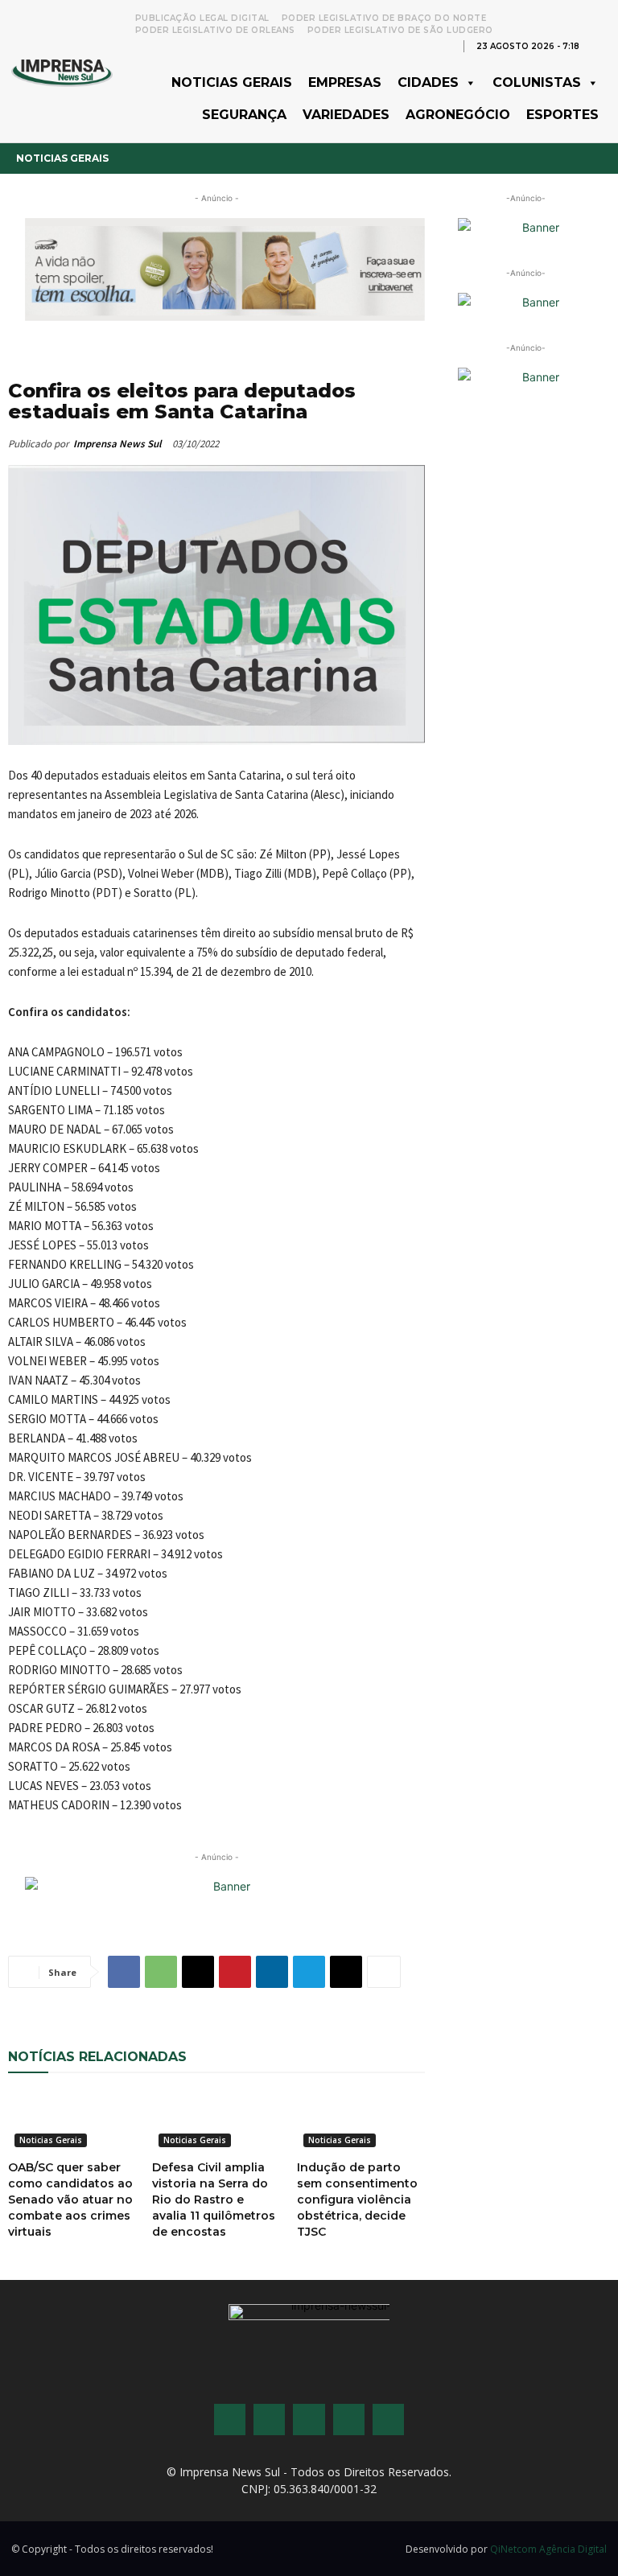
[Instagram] (269, 2420)
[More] (384, 1972)
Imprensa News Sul (117, 444)
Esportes (562, 115)
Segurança (244, 115)
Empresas (345, 82)
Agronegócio (458, 115)
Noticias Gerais (232, 82)
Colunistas (537, 82)
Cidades (428, 82)
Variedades (346, 115)
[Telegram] (309, 1972)
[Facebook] (124, 1972)
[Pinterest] (235, 1972)
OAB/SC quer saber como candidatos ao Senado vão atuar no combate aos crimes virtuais (70, 2199)
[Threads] (388, 2420)
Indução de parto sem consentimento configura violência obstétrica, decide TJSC (357, 2199)
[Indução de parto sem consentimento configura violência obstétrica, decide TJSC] (361, 2121)
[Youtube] (349, 2420)
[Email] (198, 1972)
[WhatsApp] (161, 1972)
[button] (599, 45)
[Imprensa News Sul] (62, 71)
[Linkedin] (272, 1972)
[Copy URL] (346, 1972)
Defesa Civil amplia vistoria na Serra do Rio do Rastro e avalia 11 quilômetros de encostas (214, 2199)
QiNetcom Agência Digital (548, 2549)
